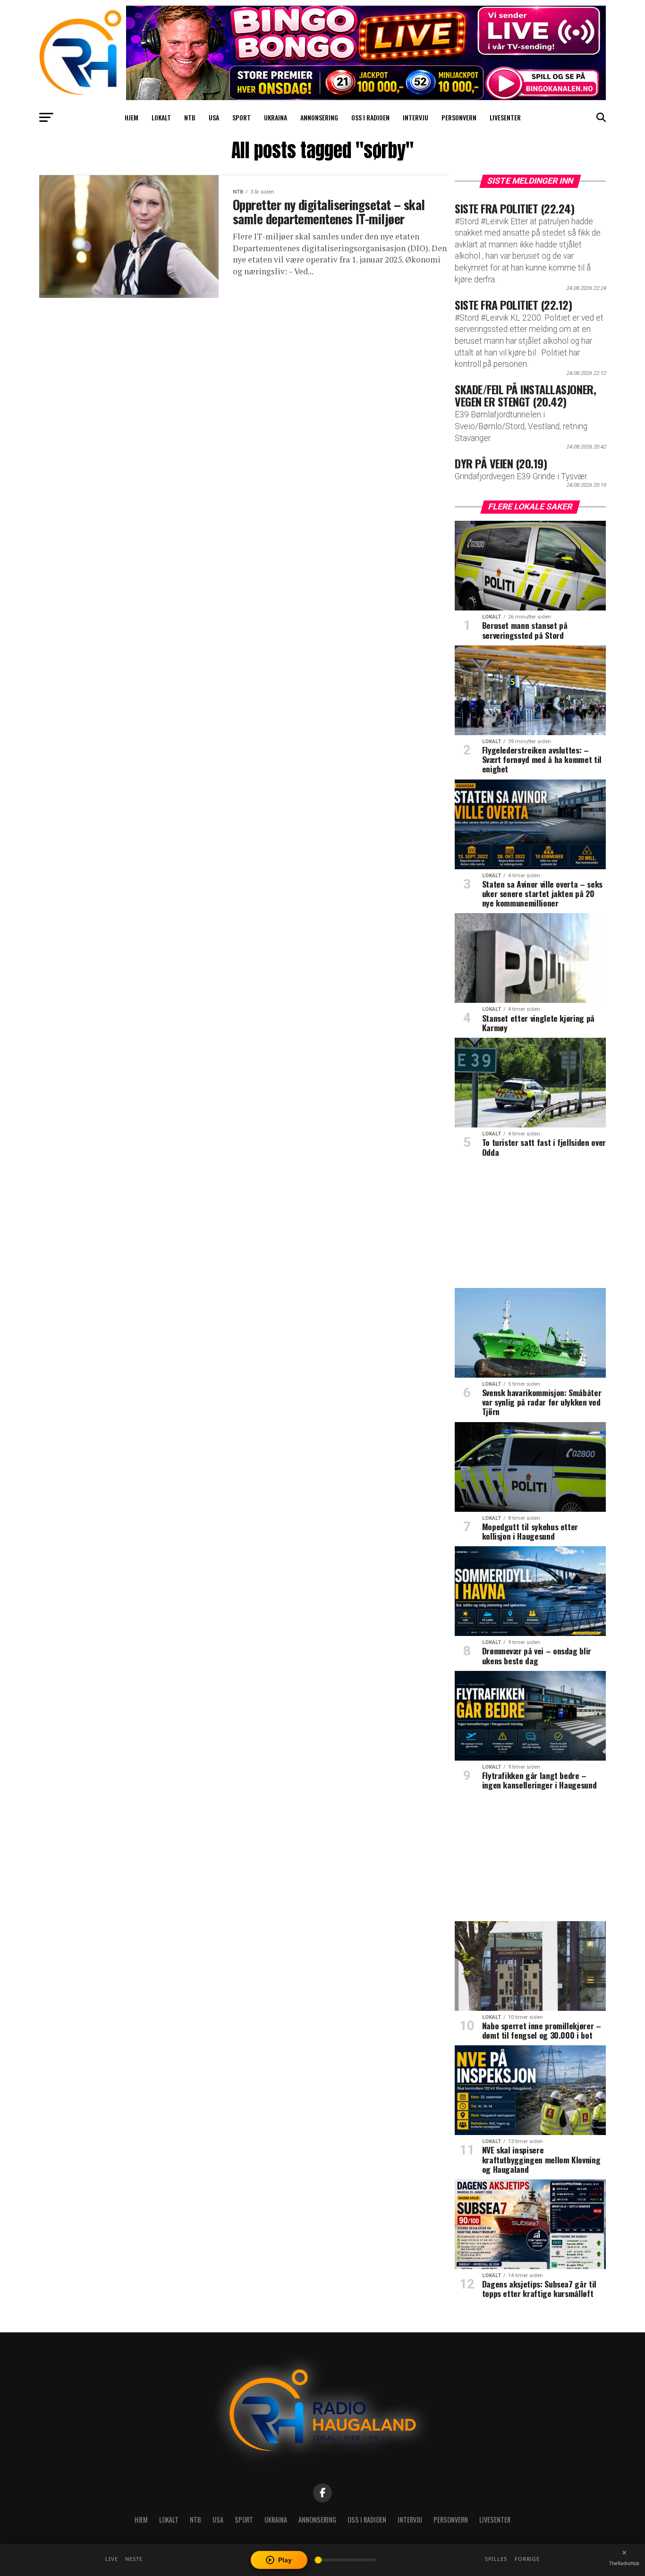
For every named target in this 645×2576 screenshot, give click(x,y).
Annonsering (319, 117)
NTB (190, 117)
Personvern (459, 117)
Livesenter (505, 117)
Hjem (132, 117)
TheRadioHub (624, 2563)
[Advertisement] (530, 1226)
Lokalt (161, 117)
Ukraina (276, 117)
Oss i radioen (370, 117)
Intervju (416, 117)
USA (214, 117)
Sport (242, 117)
